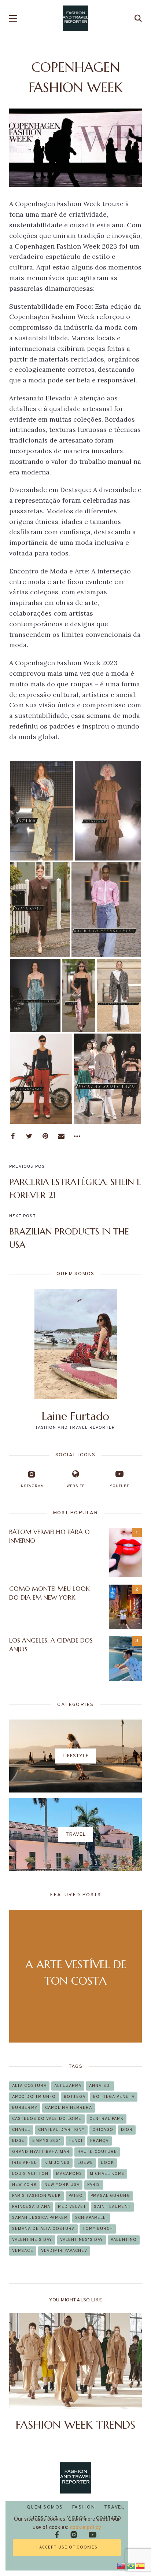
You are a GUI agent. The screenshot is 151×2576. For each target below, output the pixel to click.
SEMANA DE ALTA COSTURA (43, 2229)
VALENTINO (124, 2240)
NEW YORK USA (62, 2185)
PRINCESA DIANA (31, 2207)
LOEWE (85, 2163)
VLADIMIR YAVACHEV (64, 2251)
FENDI (75, 2141)
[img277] (107, 1079)
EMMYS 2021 (47, 2141)
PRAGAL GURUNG (110, 2196)
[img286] (108, 810)
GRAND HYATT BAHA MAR (41, 2152)
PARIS (94, 2185)
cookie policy (86, 2528)
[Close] (122, 2507)
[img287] (42, 810)
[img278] (41, 1079)
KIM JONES (57, 2163)
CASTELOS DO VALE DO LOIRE (47, 2119)
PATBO (76, 2196)
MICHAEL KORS (107, 2174)
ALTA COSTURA (29, 2086)
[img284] (106, 910)
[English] (122, 2565)
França (100, 2141)
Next (130, 2373)
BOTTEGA (75, 2097)
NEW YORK (24, 2185)
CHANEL (21, 2130)
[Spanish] (141, 2565)
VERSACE (23, 2251)
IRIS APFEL (24, 2163)
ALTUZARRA (68, 2086)
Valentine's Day (32, 2240)
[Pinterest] (45, 1136)
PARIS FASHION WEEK (36, 2196)
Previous (21, 2373)
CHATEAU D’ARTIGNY (62, 2130)
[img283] (35, 995)
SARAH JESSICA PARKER (40, 2218)
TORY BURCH (98, 2229)
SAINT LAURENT (112, 2207)
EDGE (18, 2141)
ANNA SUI (100, 2086)
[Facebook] (13, 1136)
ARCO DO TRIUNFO (34, 2097)
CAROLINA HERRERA (69, 2108)
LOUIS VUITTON (30, 2174)
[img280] (78, 995)
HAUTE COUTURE (97, 2152)
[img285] (40, 910)
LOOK (107, 2163)
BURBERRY (25, 2108)
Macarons (69, 2174)
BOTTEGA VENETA (114, 2097)
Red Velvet (72, 2207)
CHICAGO (103, 2130)
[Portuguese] (131, 2565)
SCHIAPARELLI (91, 2218)
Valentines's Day (82, 2240)
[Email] (61, 1136)
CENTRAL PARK (106, 2119)
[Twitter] (29, 1136)
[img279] (119, 995)
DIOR (127, 2130)
